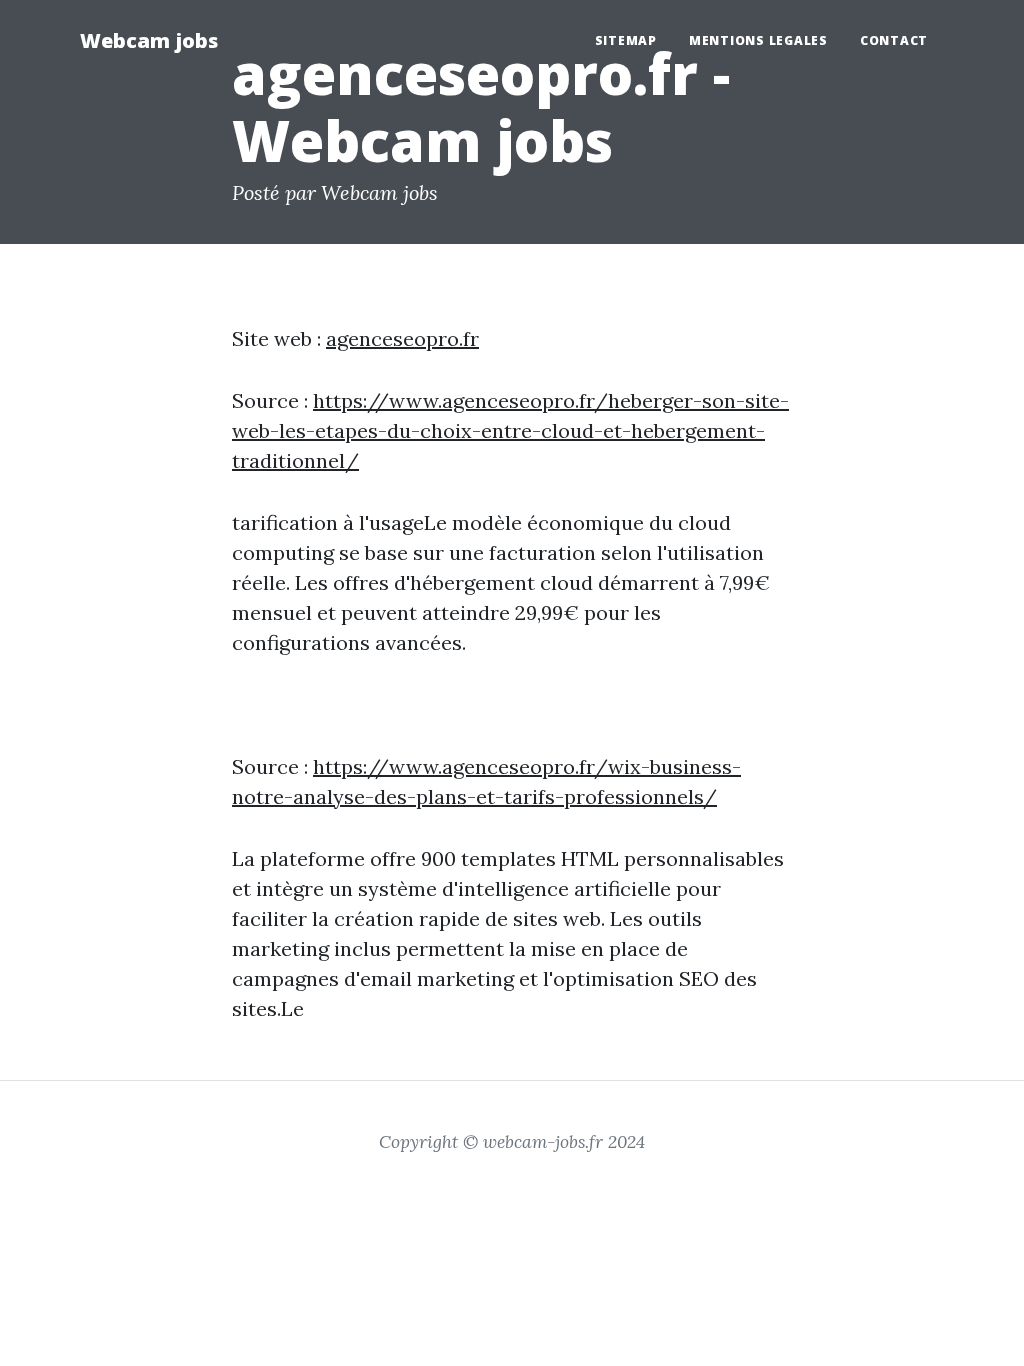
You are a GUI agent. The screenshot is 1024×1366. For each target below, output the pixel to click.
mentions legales (758, 40)
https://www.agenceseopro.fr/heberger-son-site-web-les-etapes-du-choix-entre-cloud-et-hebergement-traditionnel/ (510, 430)
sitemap (626, 40)
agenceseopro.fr (402, 338)
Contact (894, 40)
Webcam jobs (149, 40)
